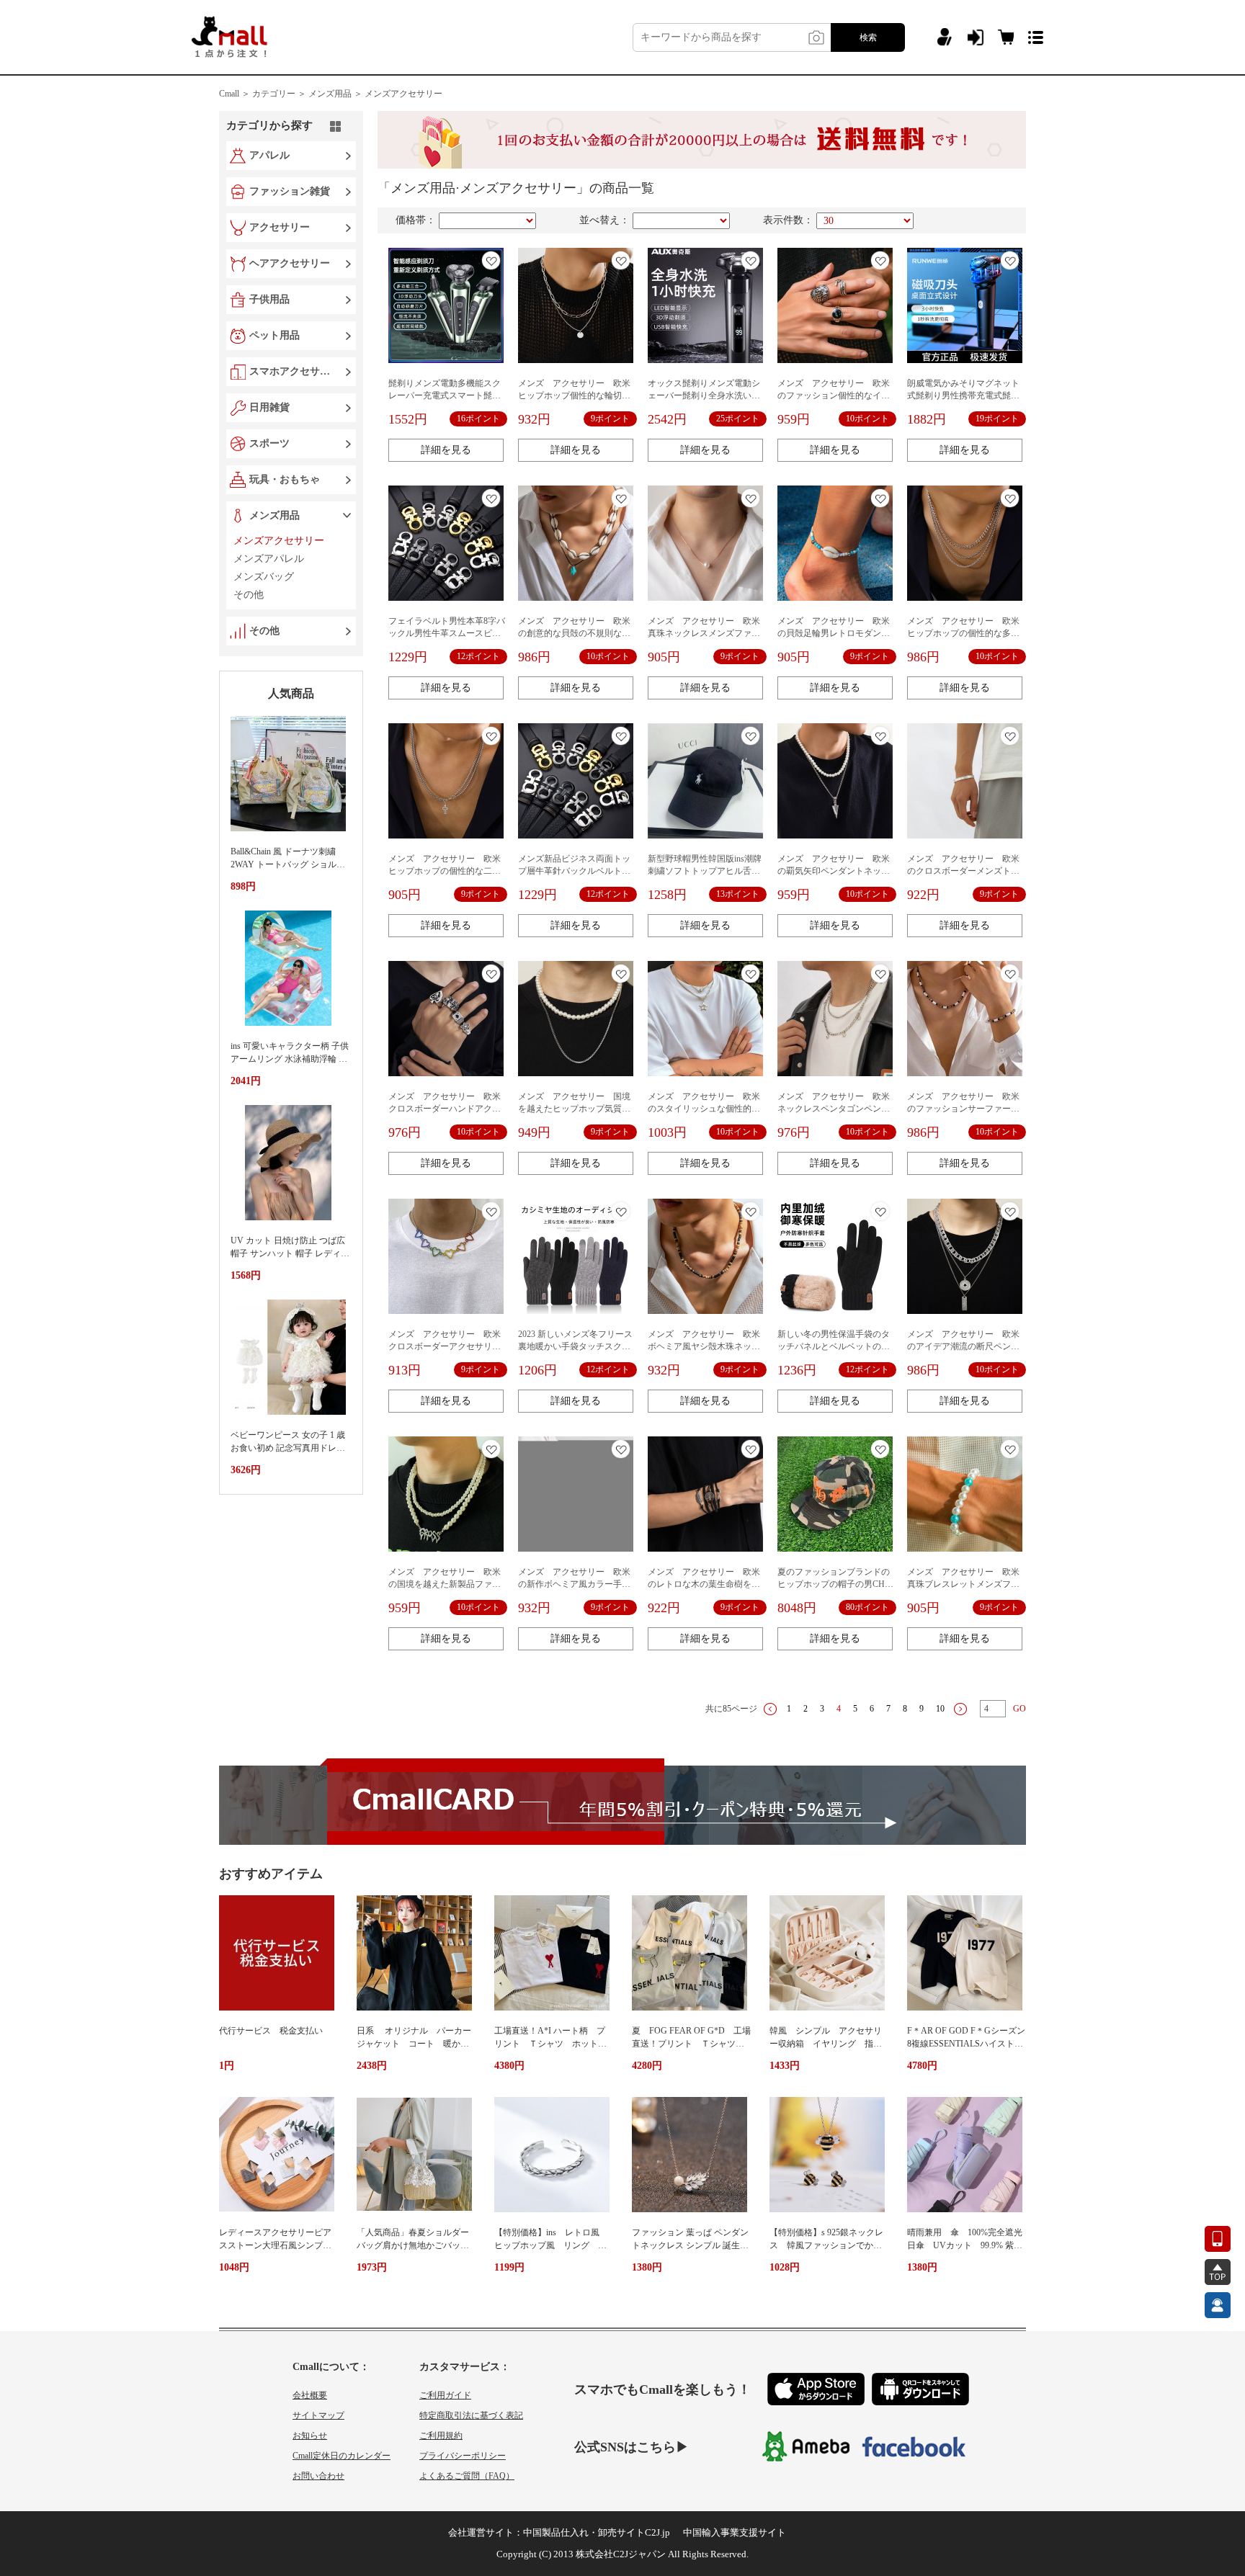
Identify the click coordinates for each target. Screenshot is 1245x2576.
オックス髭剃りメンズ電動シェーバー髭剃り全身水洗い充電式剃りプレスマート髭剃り (704, 395)
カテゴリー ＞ (279, 94)
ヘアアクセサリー (290, 263)
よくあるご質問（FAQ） (467, 2476)
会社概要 (310, 2395)
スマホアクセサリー (293, 371)
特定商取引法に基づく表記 (471, 2415)
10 (940, 1709)
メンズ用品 (275, 515)
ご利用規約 (441, 2436)
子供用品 (269, 299)
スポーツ (269, 443)
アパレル (269, 155)
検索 (868, 37)
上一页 (770, 1709)
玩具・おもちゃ (285, 479)
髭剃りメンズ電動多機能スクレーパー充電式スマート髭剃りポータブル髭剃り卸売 (445, 395)
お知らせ (310, 2436)
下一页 (960, 1709)
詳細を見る (446, 450)
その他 (264, 631)
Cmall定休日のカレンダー (342, 2456)
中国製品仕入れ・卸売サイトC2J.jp (597, 2532)
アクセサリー (280, 227)
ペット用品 (275, 335)
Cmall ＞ (235, 94)
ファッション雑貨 (290, 191)
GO (1019, 1709)
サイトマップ (318, 2415)
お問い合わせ (318, 2476)
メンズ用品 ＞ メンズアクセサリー (375, 94)
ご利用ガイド (445, 2395)
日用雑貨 (269, 407)
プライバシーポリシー (463, 2456)
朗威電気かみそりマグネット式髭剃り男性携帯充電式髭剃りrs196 (963, 395)
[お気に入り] (491, 260)
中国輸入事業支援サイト (735, 2532)
